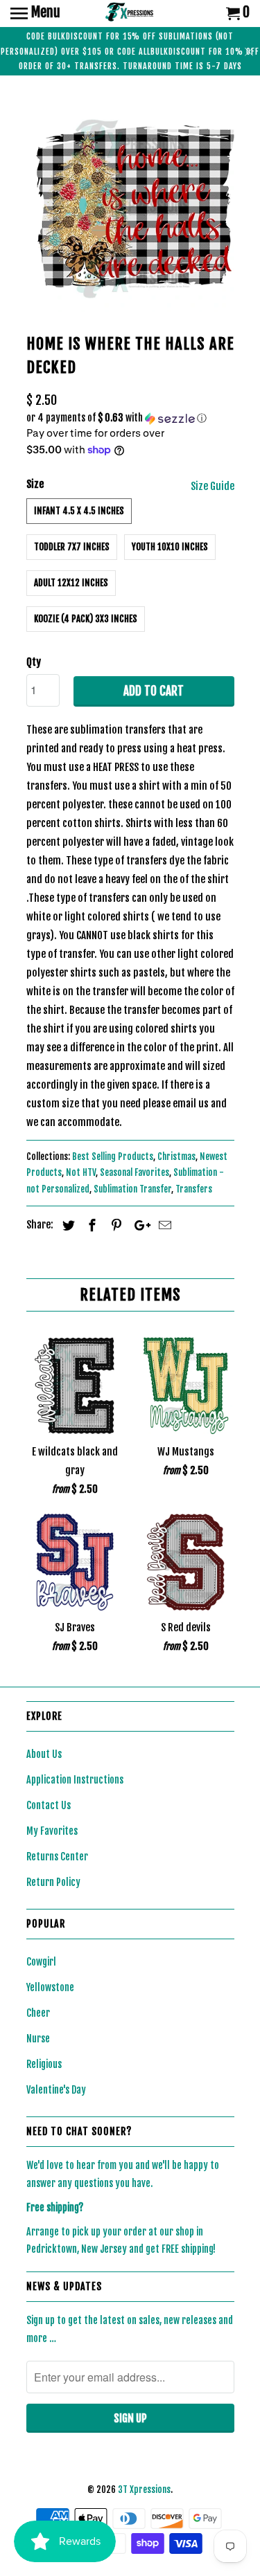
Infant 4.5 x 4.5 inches (79, 511)
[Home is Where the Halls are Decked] (130, 208)
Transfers (194, 1189)
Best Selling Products (113, 1157)
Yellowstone (50, 1987)
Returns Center (57, 1857)
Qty (34, 662)
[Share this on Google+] (139, 1225)
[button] (130, 418)
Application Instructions (75, 1780)
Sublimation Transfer (132, 1189)
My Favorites (52, 1831)
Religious (44, 2064)
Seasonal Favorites (135, 1172)
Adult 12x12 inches (71, 583)
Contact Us (49, 1805)
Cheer (38, 2013)
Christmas (176, 1157)
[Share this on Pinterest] (114, 1225)
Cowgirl (41, 1962)
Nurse (38, 2039)
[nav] (35, 14)
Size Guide (213, 486)
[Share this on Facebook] (90, 1225)
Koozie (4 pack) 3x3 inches (86, 619)
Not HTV (81, 1172)
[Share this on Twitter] (67, 1225)
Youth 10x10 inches (170, 547)
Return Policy (53, 1882)
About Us (44, 1754)
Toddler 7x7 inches (72, 547)
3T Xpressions (144, 2489)
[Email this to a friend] (163, 1225)
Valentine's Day (56, 2090)
